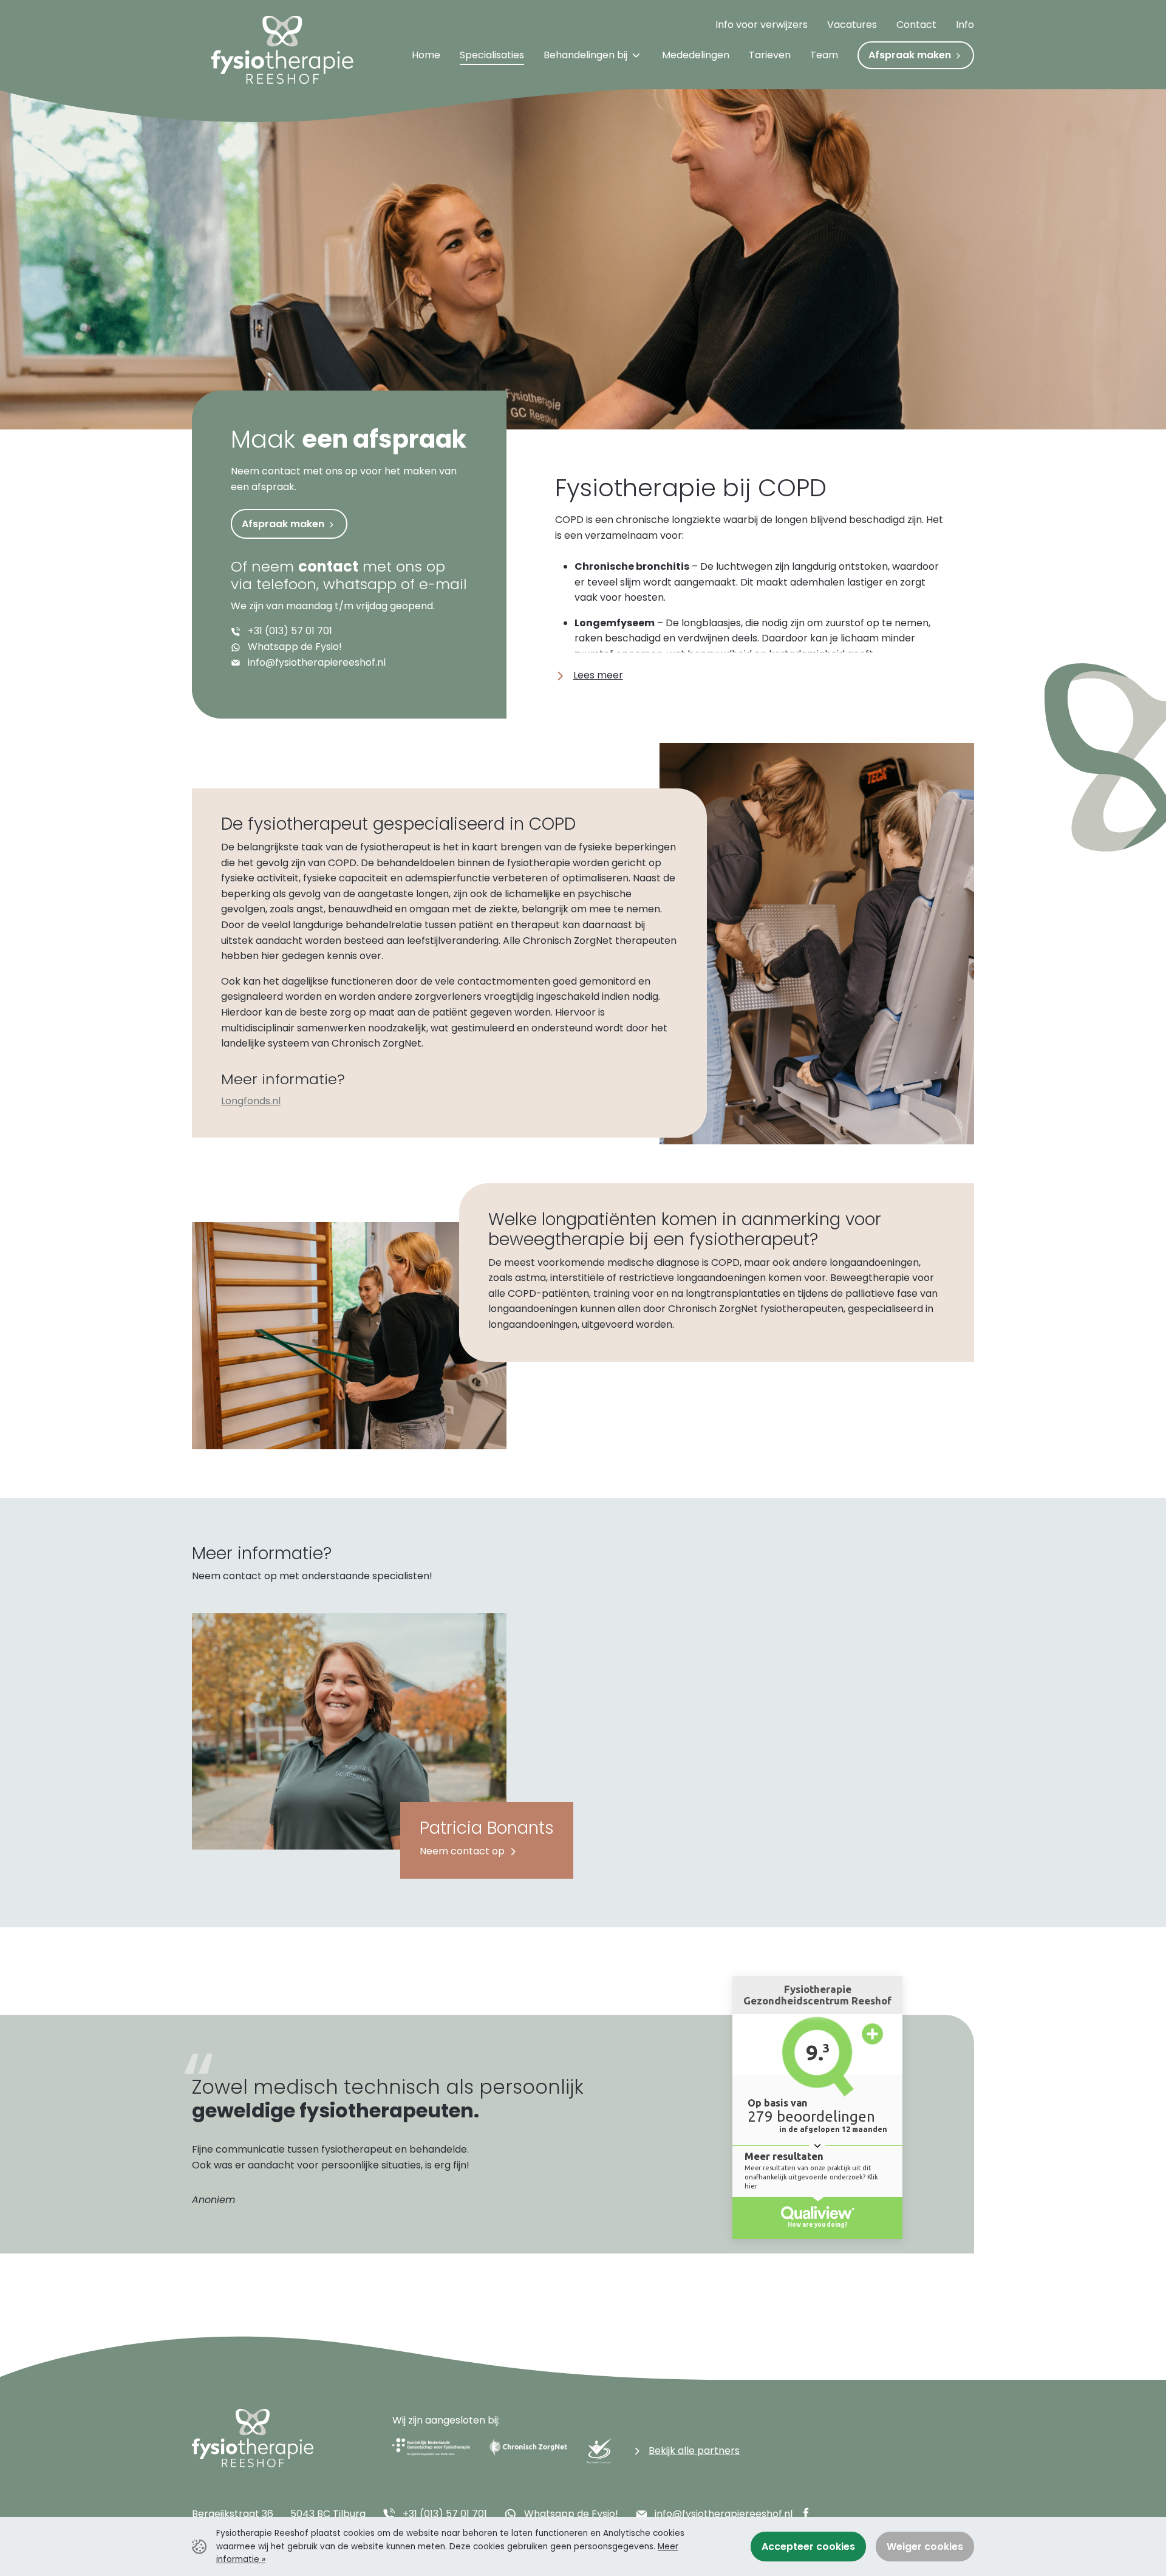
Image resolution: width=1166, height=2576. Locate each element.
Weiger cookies (925, 2547)
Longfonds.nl (251, 1101)
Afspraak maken (284, 524)
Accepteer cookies (808, 2547)
